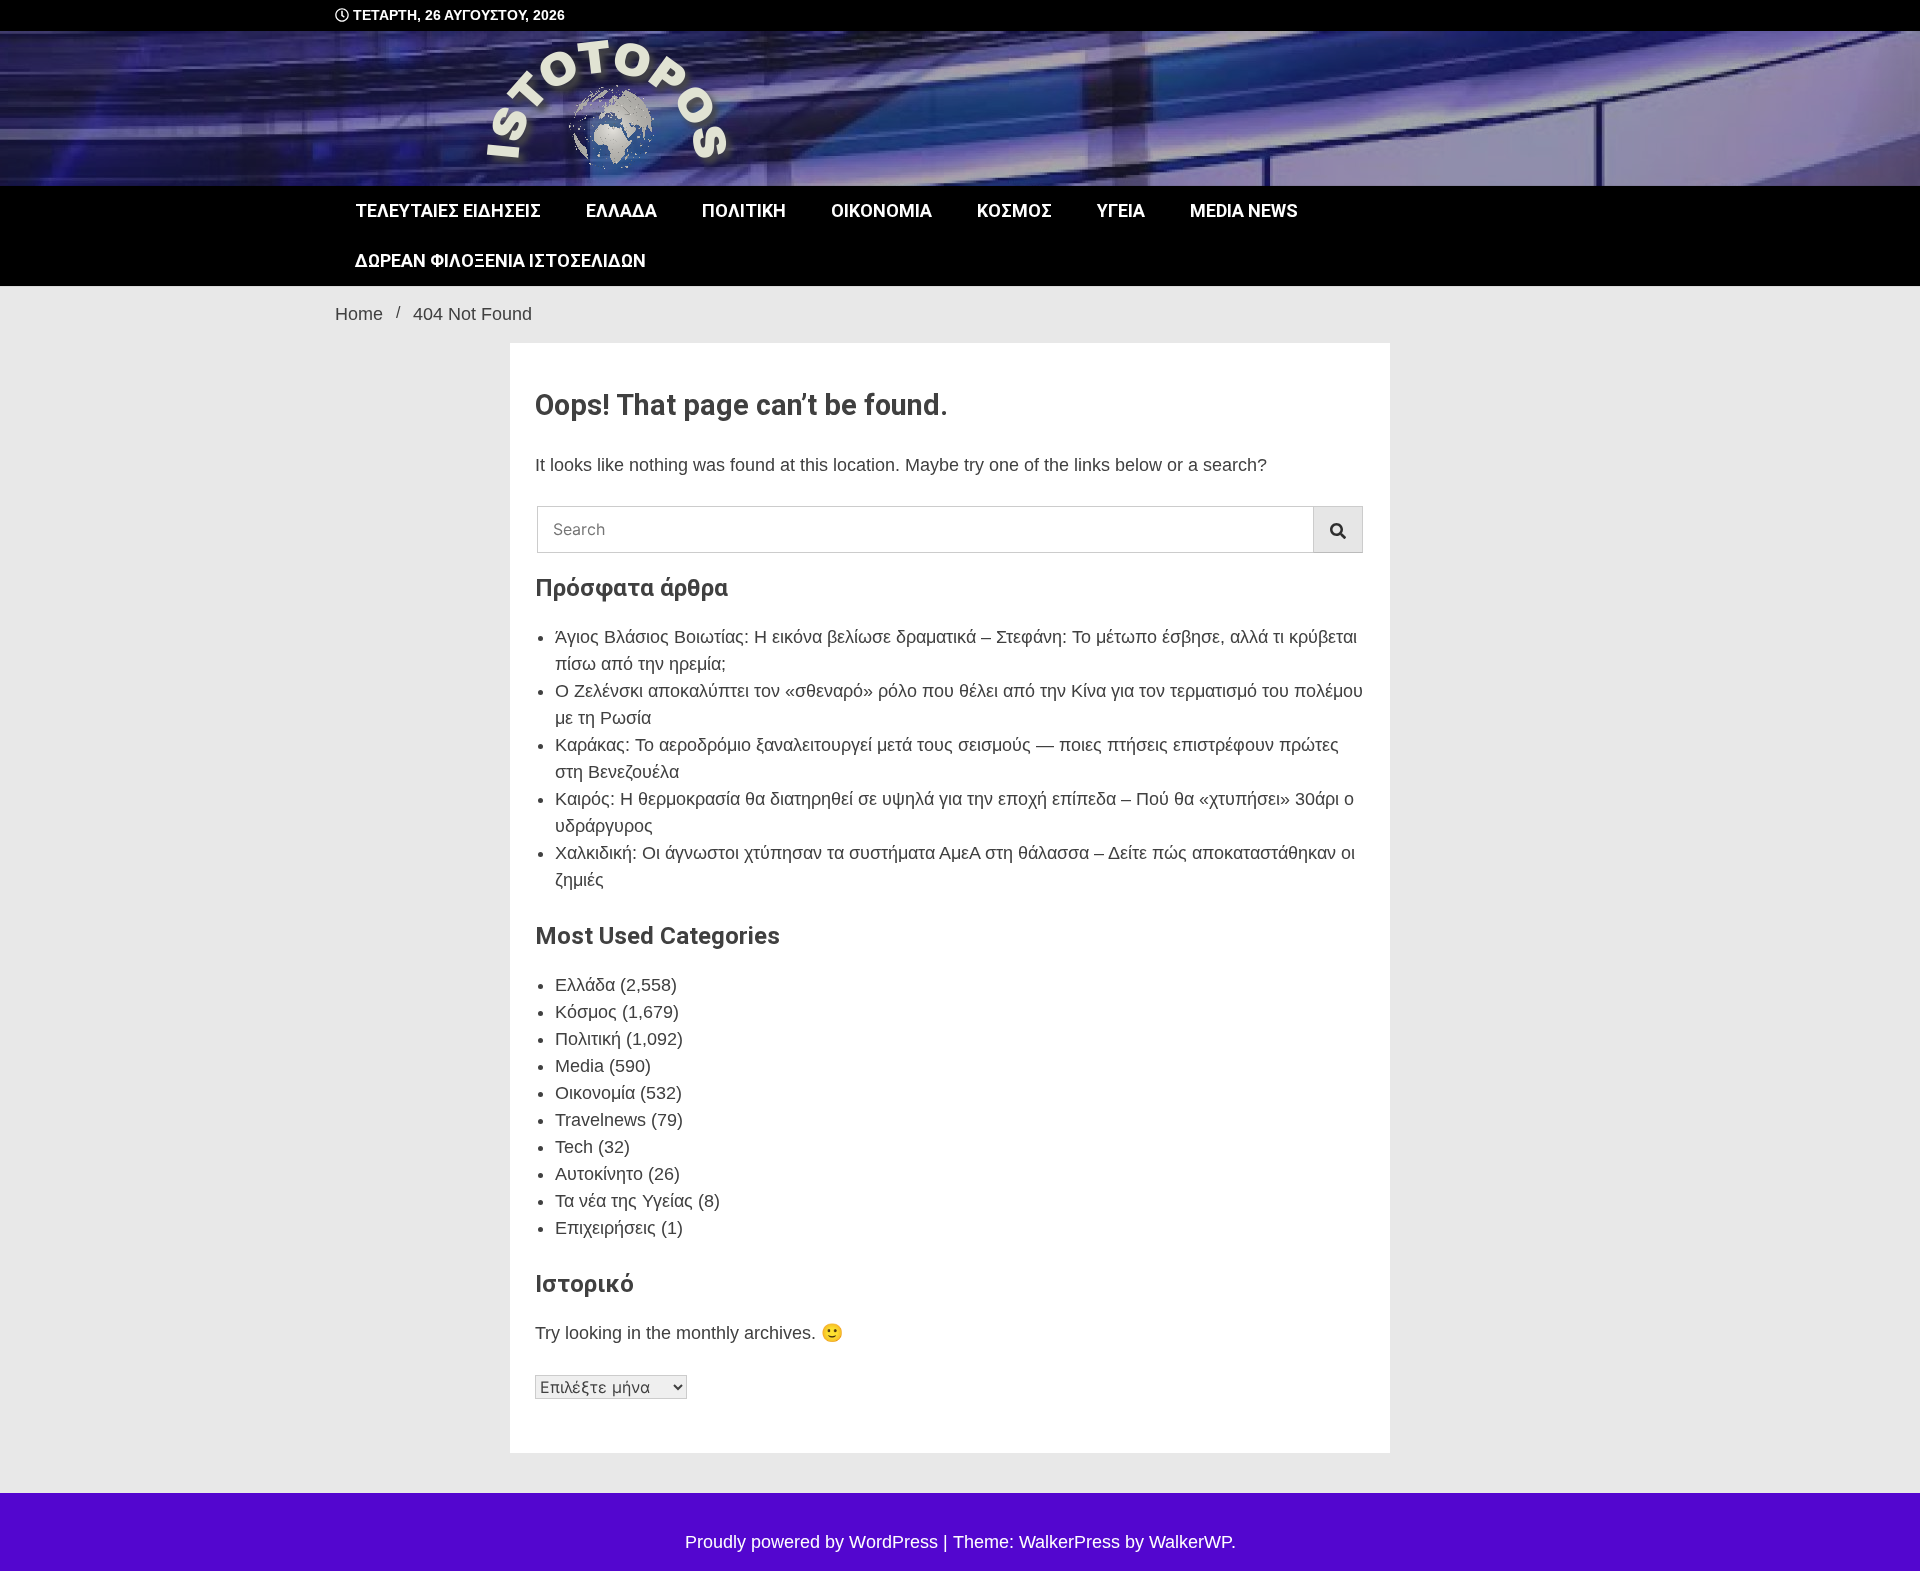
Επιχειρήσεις (605, 1228)
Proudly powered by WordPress (814, 1542)
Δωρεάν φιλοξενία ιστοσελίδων (500, 260)
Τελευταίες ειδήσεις (448, 210)
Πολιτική (744, 210)
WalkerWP (1190, 1542)
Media (579, 1066)
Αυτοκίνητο (599, 1174)
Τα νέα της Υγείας (624, 1201)
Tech (574, 1147)
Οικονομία (881, 210)
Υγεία (1121, 210)
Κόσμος (1014, 210)
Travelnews (600, 1120)
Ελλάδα (621, 210)
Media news (1244, 210)
